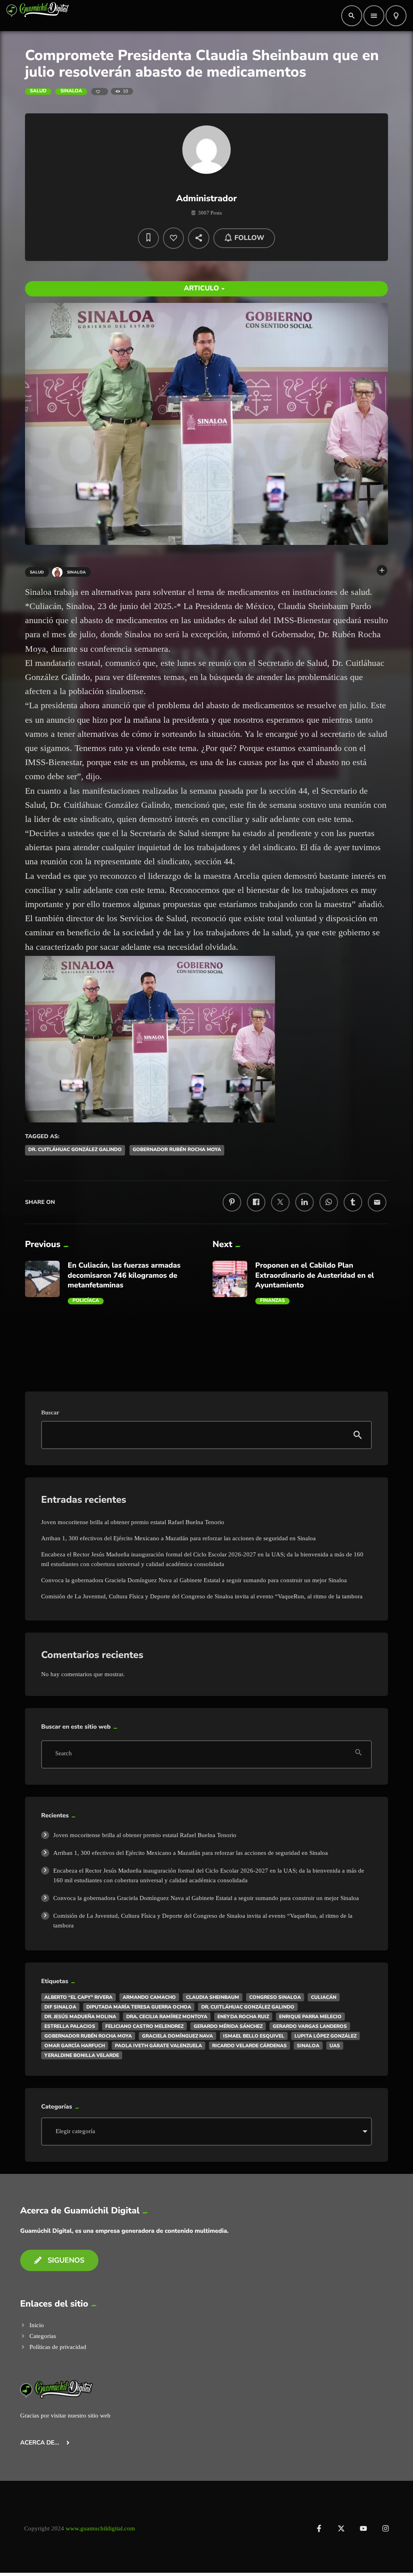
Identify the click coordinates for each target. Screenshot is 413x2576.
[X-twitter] (341, 2528)
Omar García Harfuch (75, 2046)
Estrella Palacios (70, 2026)
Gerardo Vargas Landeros (310, 2026)
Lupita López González (325, 2036)
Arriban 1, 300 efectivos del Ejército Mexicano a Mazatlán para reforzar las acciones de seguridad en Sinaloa (178, 1538)
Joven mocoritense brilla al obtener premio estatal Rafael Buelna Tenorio (133, 1522)
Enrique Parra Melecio (310, 2017)
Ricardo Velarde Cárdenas (249, 2046)
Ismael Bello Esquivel (254, 2036)
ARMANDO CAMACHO (149, 1997)
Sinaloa (71, 91)
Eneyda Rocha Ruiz (243, 2017)
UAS (335, 2046)
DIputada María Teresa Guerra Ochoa (139, 2007)
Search (64, 1754)
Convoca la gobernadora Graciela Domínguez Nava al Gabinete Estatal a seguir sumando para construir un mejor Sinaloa (194, 1580)
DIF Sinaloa (60, 2007)
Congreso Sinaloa (275, 1997)
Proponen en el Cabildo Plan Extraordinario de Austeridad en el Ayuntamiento (315, 1275)
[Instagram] (386, 2528)
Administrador (207, 198)
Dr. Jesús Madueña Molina (80, 2017)
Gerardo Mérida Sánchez (228, 2026)
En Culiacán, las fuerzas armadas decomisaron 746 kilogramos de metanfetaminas (124, 1275)
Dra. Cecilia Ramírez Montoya (167, 2017)
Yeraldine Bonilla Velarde (82, 2055)
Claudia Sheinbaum (213, 1997)
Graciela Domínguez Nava (177, 2036)
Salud (38, 91)
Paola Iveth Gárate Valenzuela (159, 2046)
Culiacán (324, 1997)
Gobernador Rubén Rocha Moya (177, 1150)
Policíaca (86, 1301)
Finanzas (272, 1301)
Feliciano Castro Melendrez (144, 2026)
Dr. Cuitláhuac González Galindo (75, 1150)
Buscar (50, 1413)
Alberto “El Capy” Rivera (78, 1997)
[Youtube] (363, 2528)
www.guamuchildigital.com (100, 2528)
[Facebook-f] (319, 2528)
